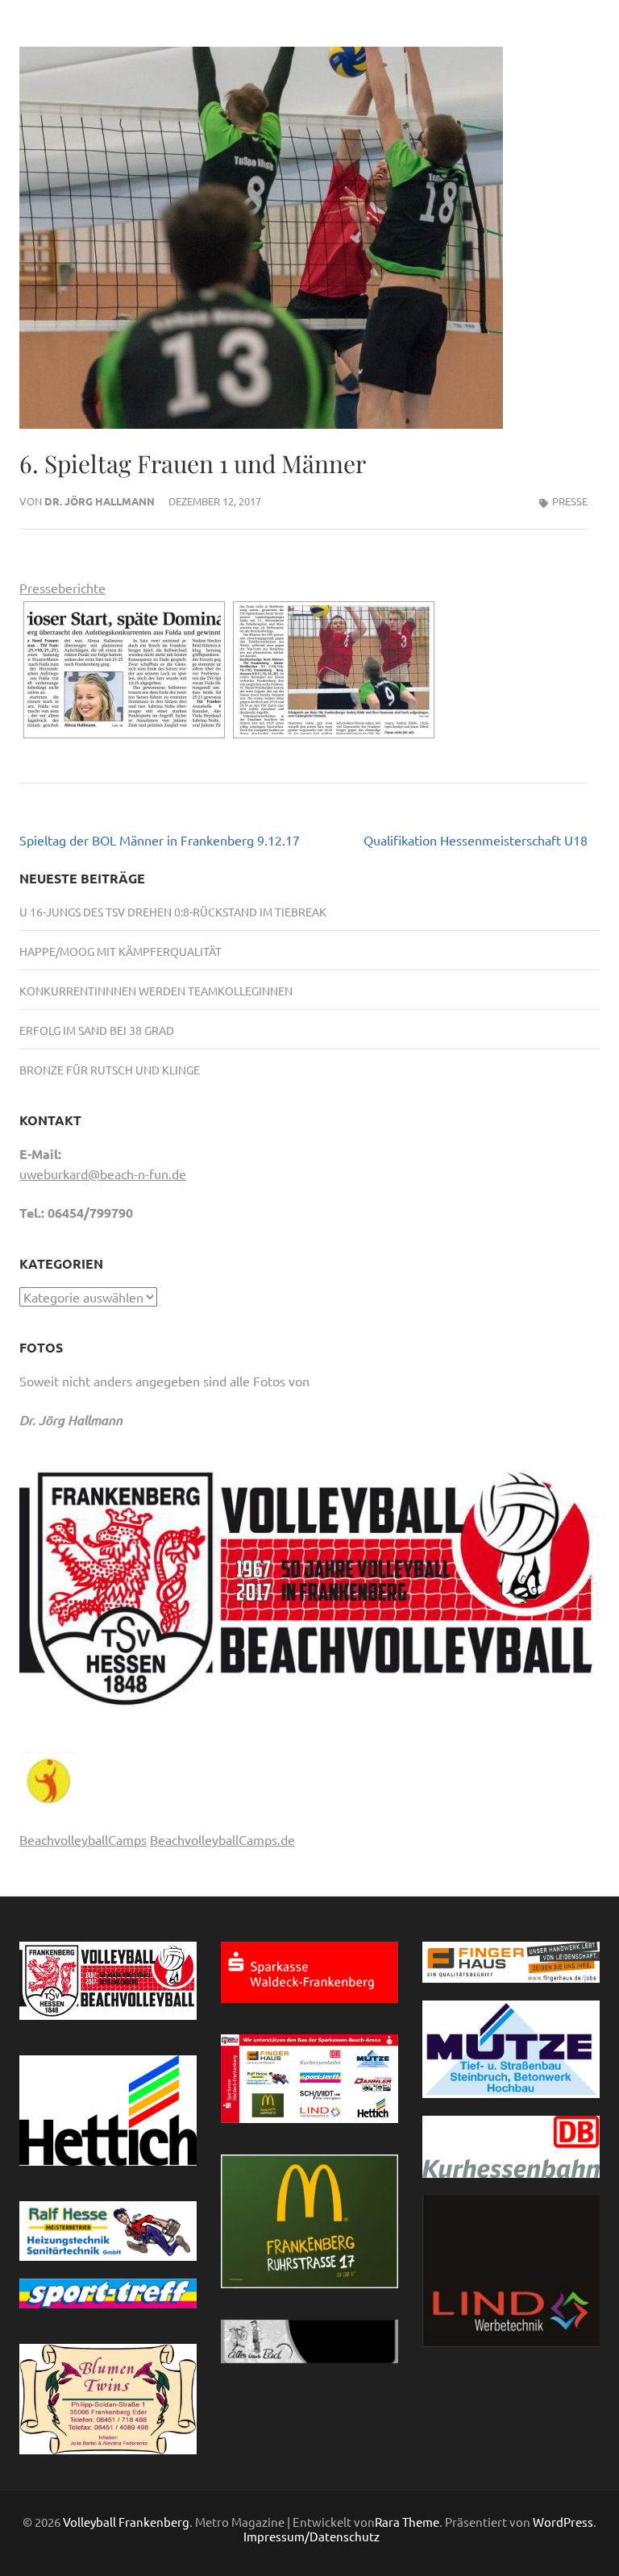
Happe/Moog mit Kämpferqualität (120, 951)
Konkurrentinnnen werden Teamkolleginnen (156, 991)
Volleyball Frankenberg (126, 2522)
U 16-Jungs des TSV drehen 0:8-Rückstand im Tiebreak (173, 912)
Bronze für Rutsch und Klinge (110, 1070)
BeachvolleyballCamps (83, 1839)
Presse (570, 501)
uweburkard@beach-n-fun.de (103, 1174)
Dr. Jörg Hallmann (100, 501)
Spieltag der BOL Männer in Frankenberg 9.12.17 (160, 840)
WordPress (563, 2522)
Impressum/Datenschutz (312, 2537)
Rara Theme (407, 2522)
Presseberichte (62, 588)
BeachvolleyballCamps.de (222, 1839)
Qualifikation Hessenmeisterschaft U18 (476, 840)
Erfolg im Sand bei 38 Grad (97, 1030)
